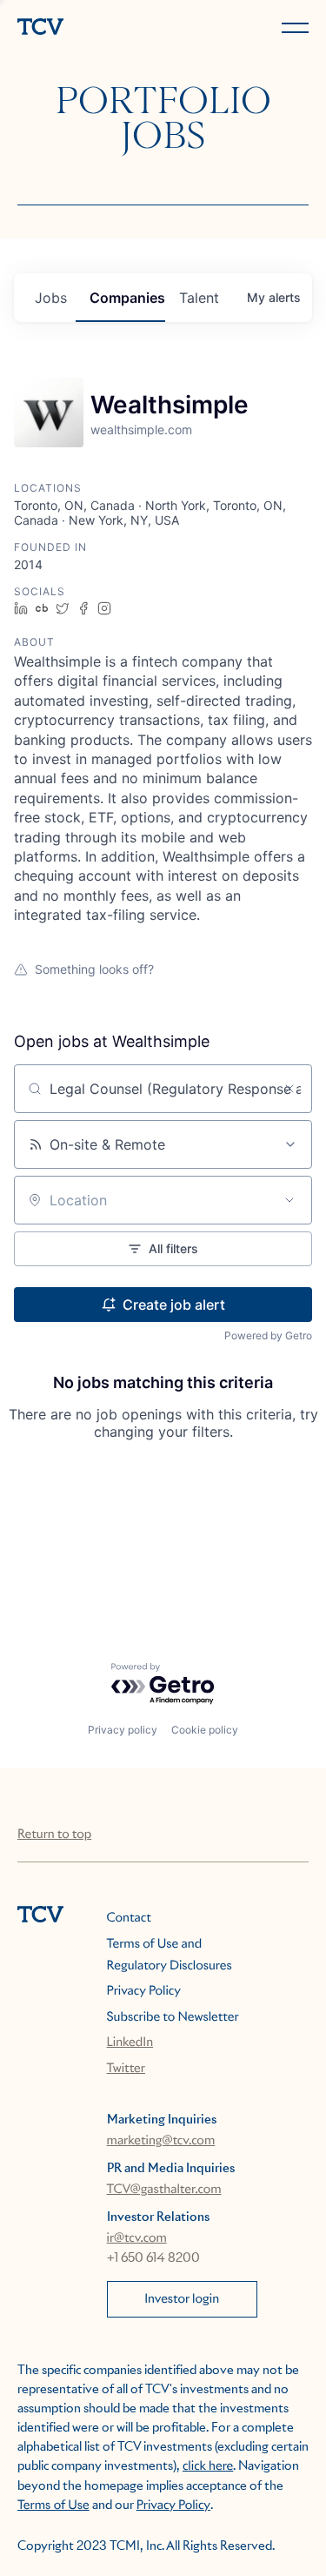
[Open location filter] (289, 1200)
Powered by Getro (268, 1335)
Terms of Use (53, 2506)
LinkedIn (130, 2043)
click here (208, 2466)
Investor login (182, 2299)
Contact (129, 1918)
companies (127, 298)
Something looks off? (94, 969)
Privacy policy (123, 1730)
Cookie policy (205, 1730)
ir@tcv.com (137, 2238)
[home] (87, 28)
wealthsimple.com (141, 429)
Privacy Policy (144, 1991)
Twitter (126, 2069)
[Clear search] (289, 1089)
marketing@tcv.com (161, 2141)
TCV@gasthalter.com (164, 2190)
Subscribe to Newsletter (173, 2017)
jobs (51, 298)
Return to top (54, 1835)
